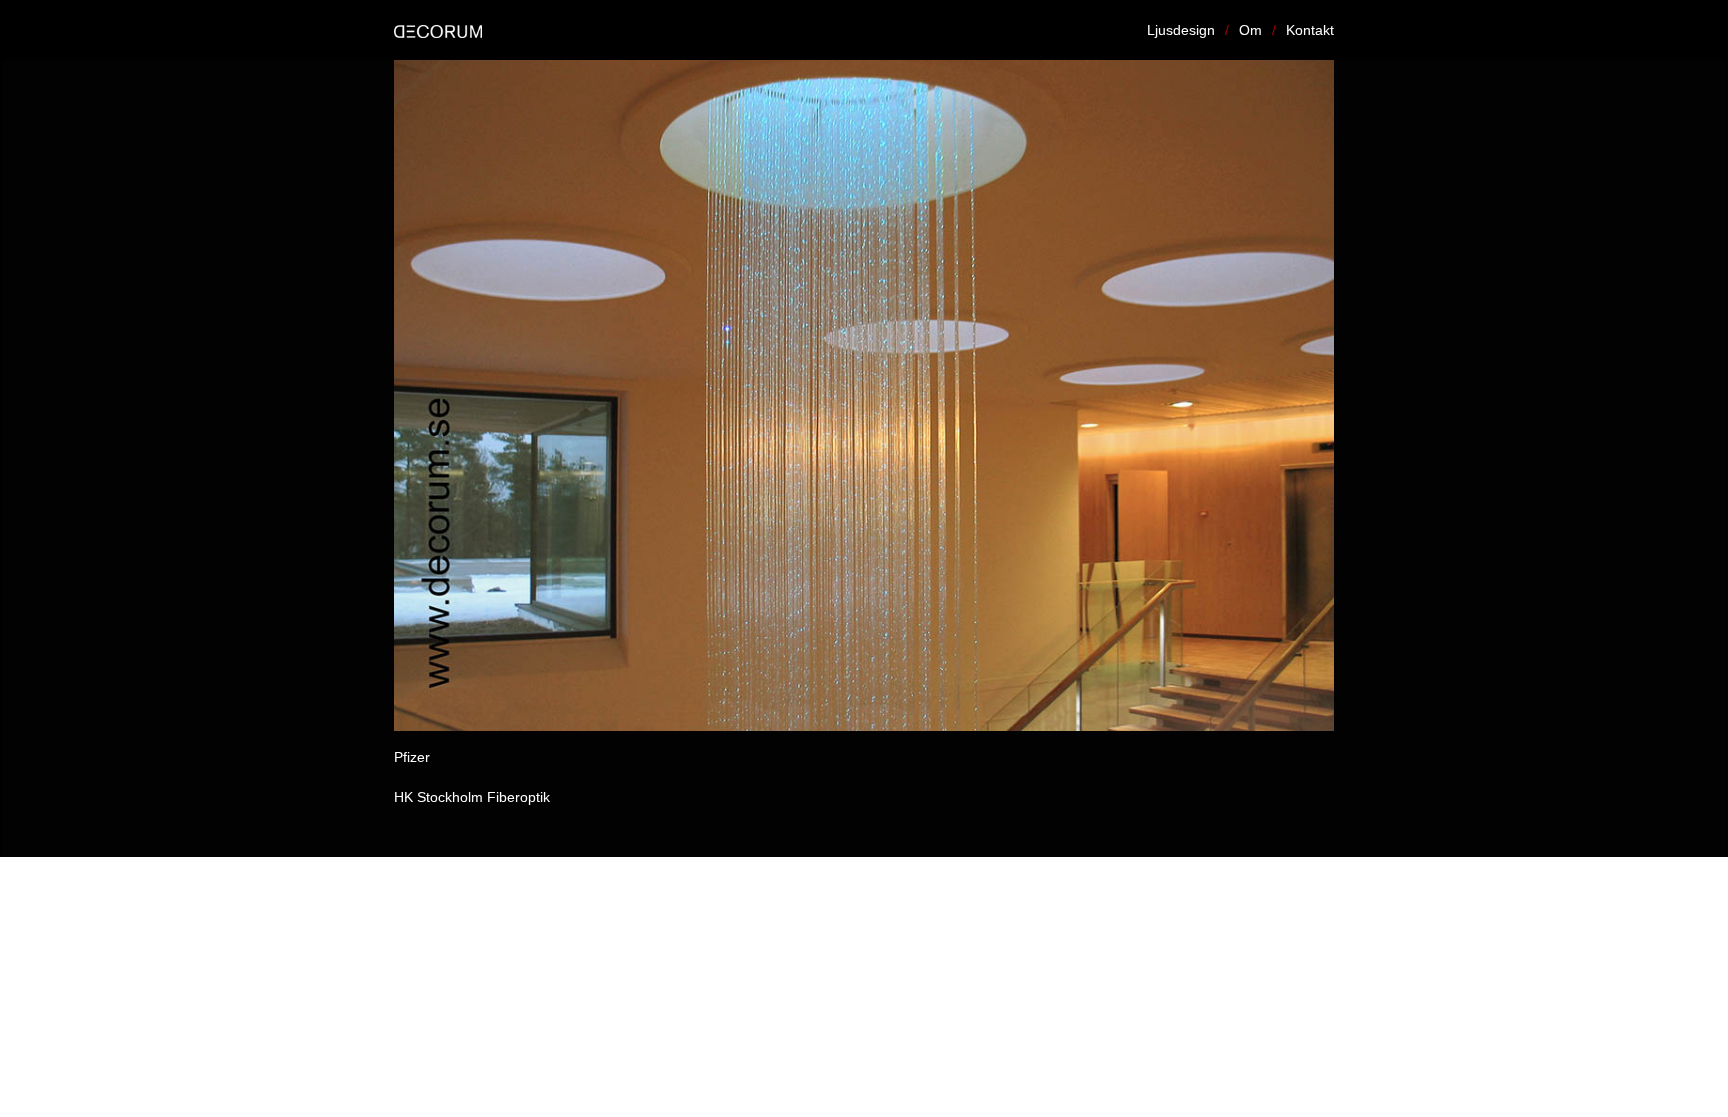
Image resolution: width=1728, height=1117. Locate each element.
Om (1250, 30)
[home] (448, 30)
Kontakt (1310, 30)
